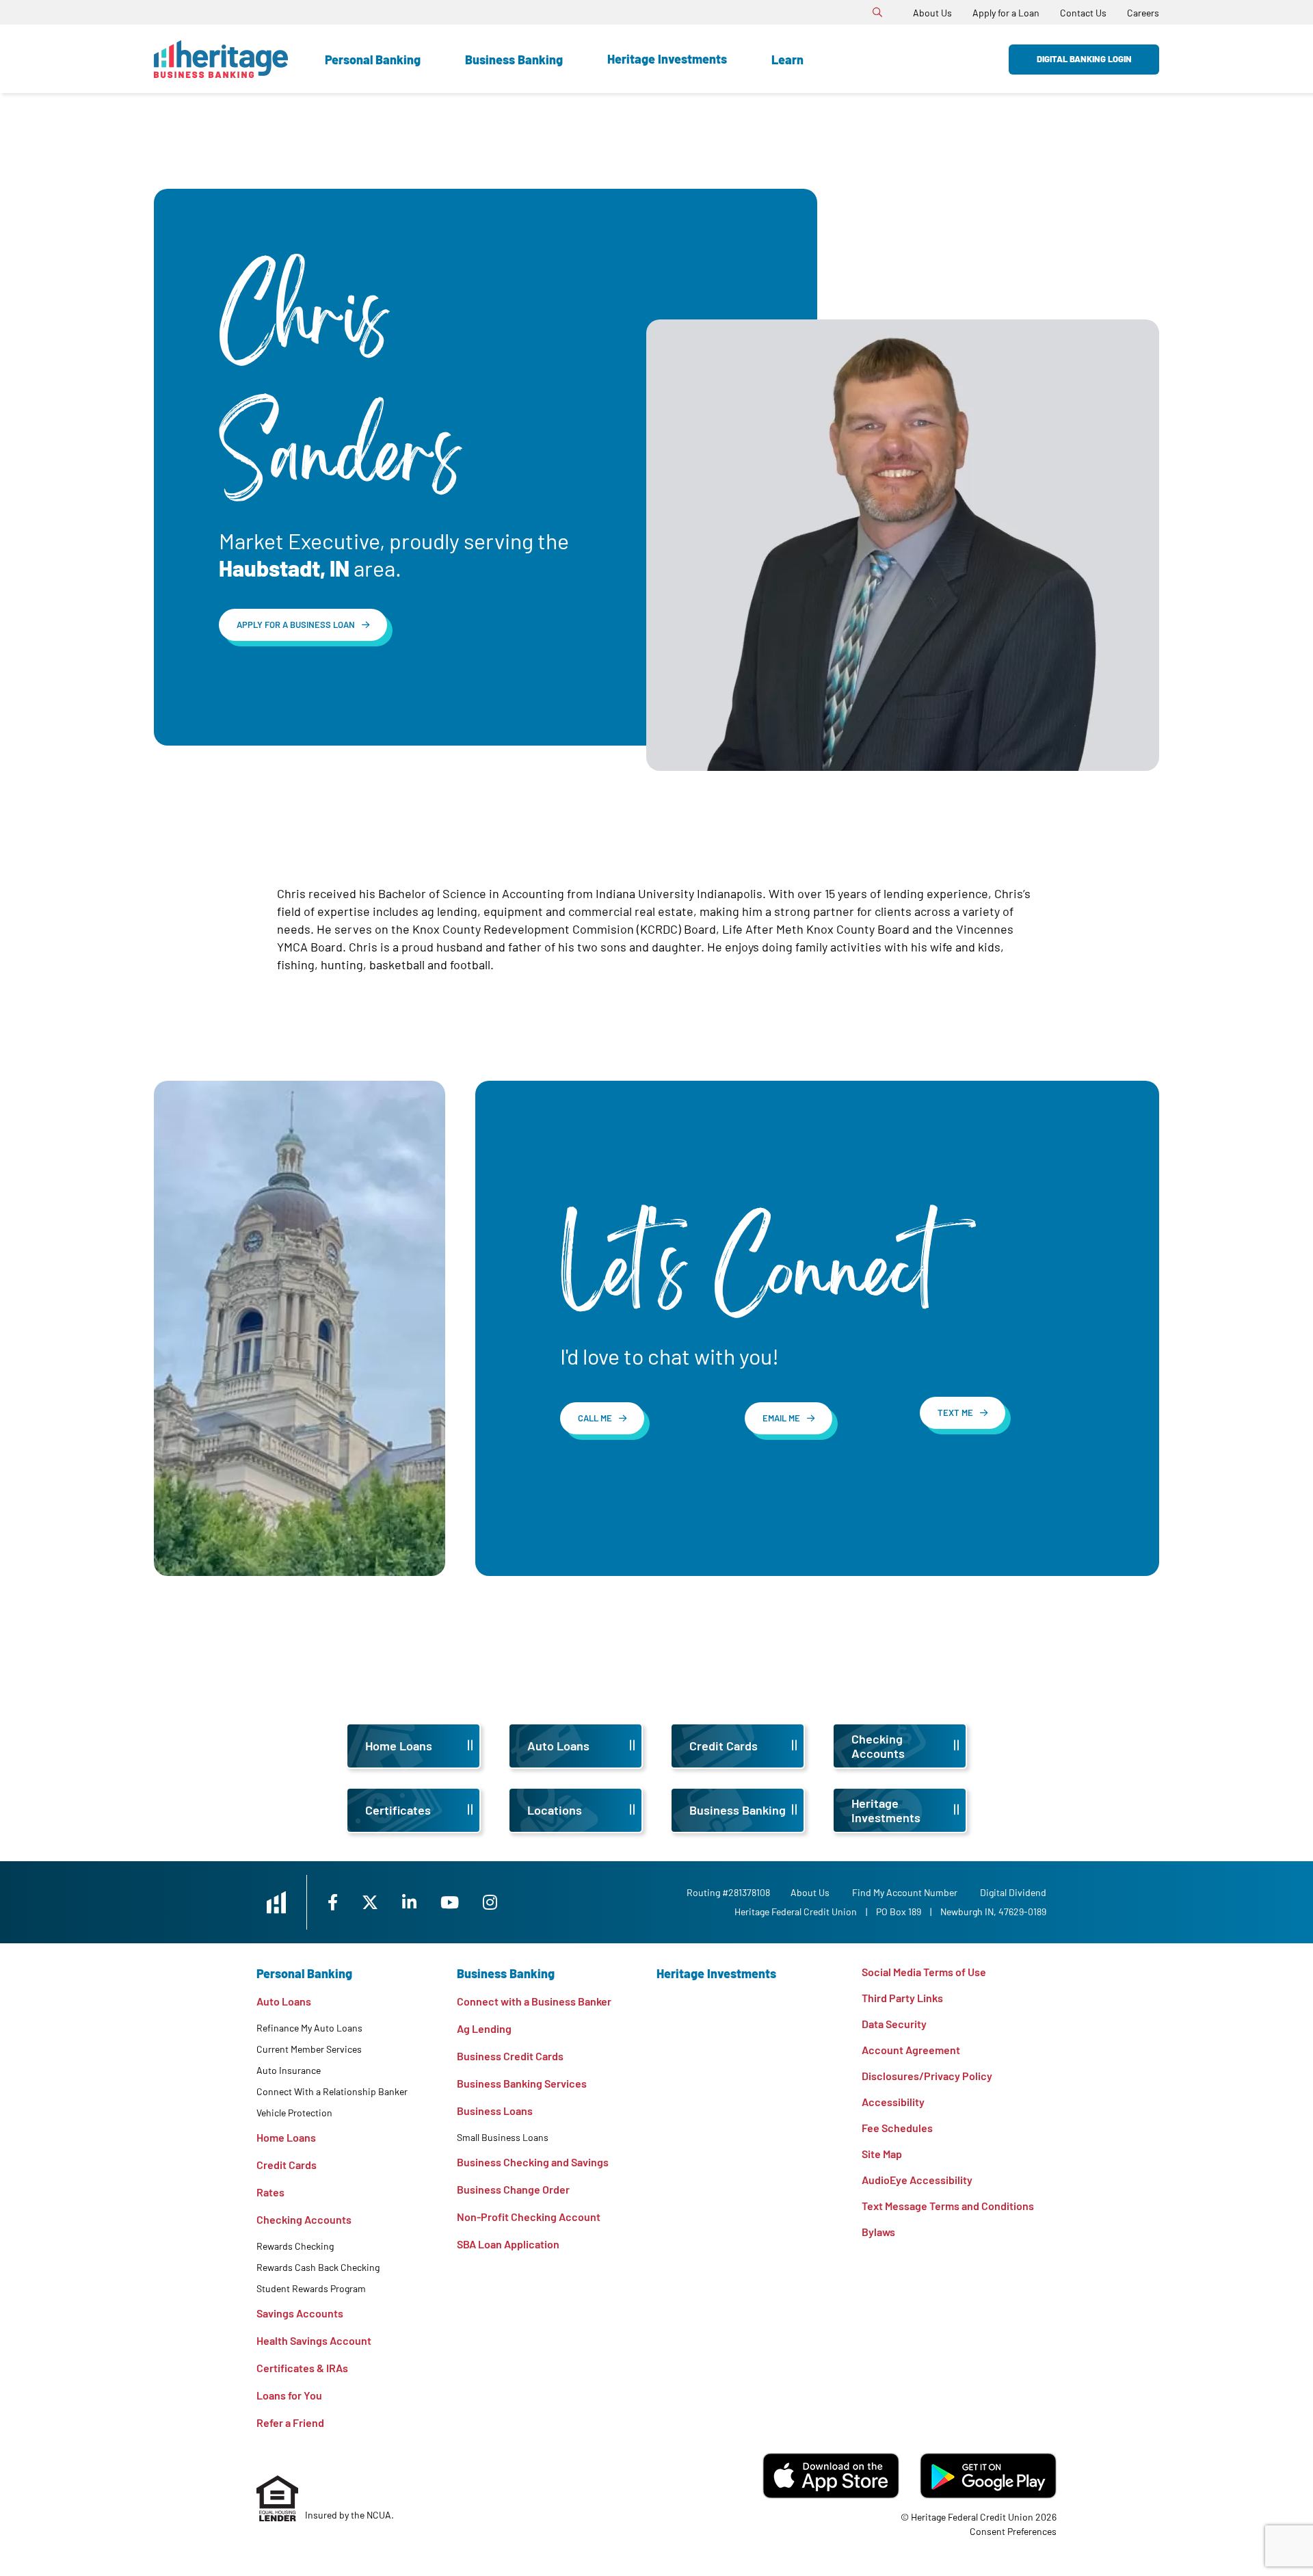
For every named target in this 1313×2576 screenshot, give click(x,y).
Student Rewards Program (311, 2288)
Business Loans (495, 2111)
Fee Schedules (897, 2128)
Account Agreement (911, 2050)
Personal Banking (373, 60)
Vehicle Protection (294, 2113)
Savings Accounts (300, 2313)
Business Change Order (513, 2189)
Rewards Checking (295, 2246)
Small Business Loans (503, 2137)
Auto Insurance (289, 2070)
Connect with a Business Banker (534, 2001)
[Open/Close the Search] (877, 12)
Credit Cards (287, 2165)
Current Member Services (309, 2049)
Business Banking (514, 60)
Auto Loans (284, 2001)
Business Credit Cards (510, 2056)
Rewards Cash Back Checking (318, 2267)
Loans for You (289, 2395)
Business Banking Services (522, 2083)
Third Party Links (902, 1998)
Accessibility (893, 2102)
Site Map (882, 2154)
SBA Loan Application (508, 2244)
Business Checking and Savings (533, 2162)
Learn (787, 60)
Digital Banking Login (1084, 59)
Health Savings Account (314, 2340)
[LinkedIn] (411, 1902)
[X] (372, 1902)
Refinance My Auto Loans (309, 2028)
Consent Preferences (1013, 2531)
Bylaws (878, 2232)
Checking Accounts (304, 2219)
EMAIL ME (781, 1418)
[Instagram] (490, 1902)
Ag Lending (484, 2028)
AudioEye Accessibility (917, 2180)
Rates (270, 2192)
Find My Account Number (905, 1892)
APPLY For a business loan (296, 625)
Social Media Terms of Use (924, 1972)
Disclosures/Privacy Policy (927, 2076)
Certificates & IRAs (302, 2368)
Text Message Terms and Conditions (948, 2206)
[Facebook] (334, 1902)
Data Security (894, 2024)
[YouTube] (451, 1902)
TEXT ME (955, 1412)
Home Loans (286, 2137)
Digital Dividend (1013, 1892)
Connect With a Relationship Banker (332, 2091)
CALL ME (595, 1418)
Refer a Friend (290, 2422)
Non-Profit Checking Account (529, 2217)
